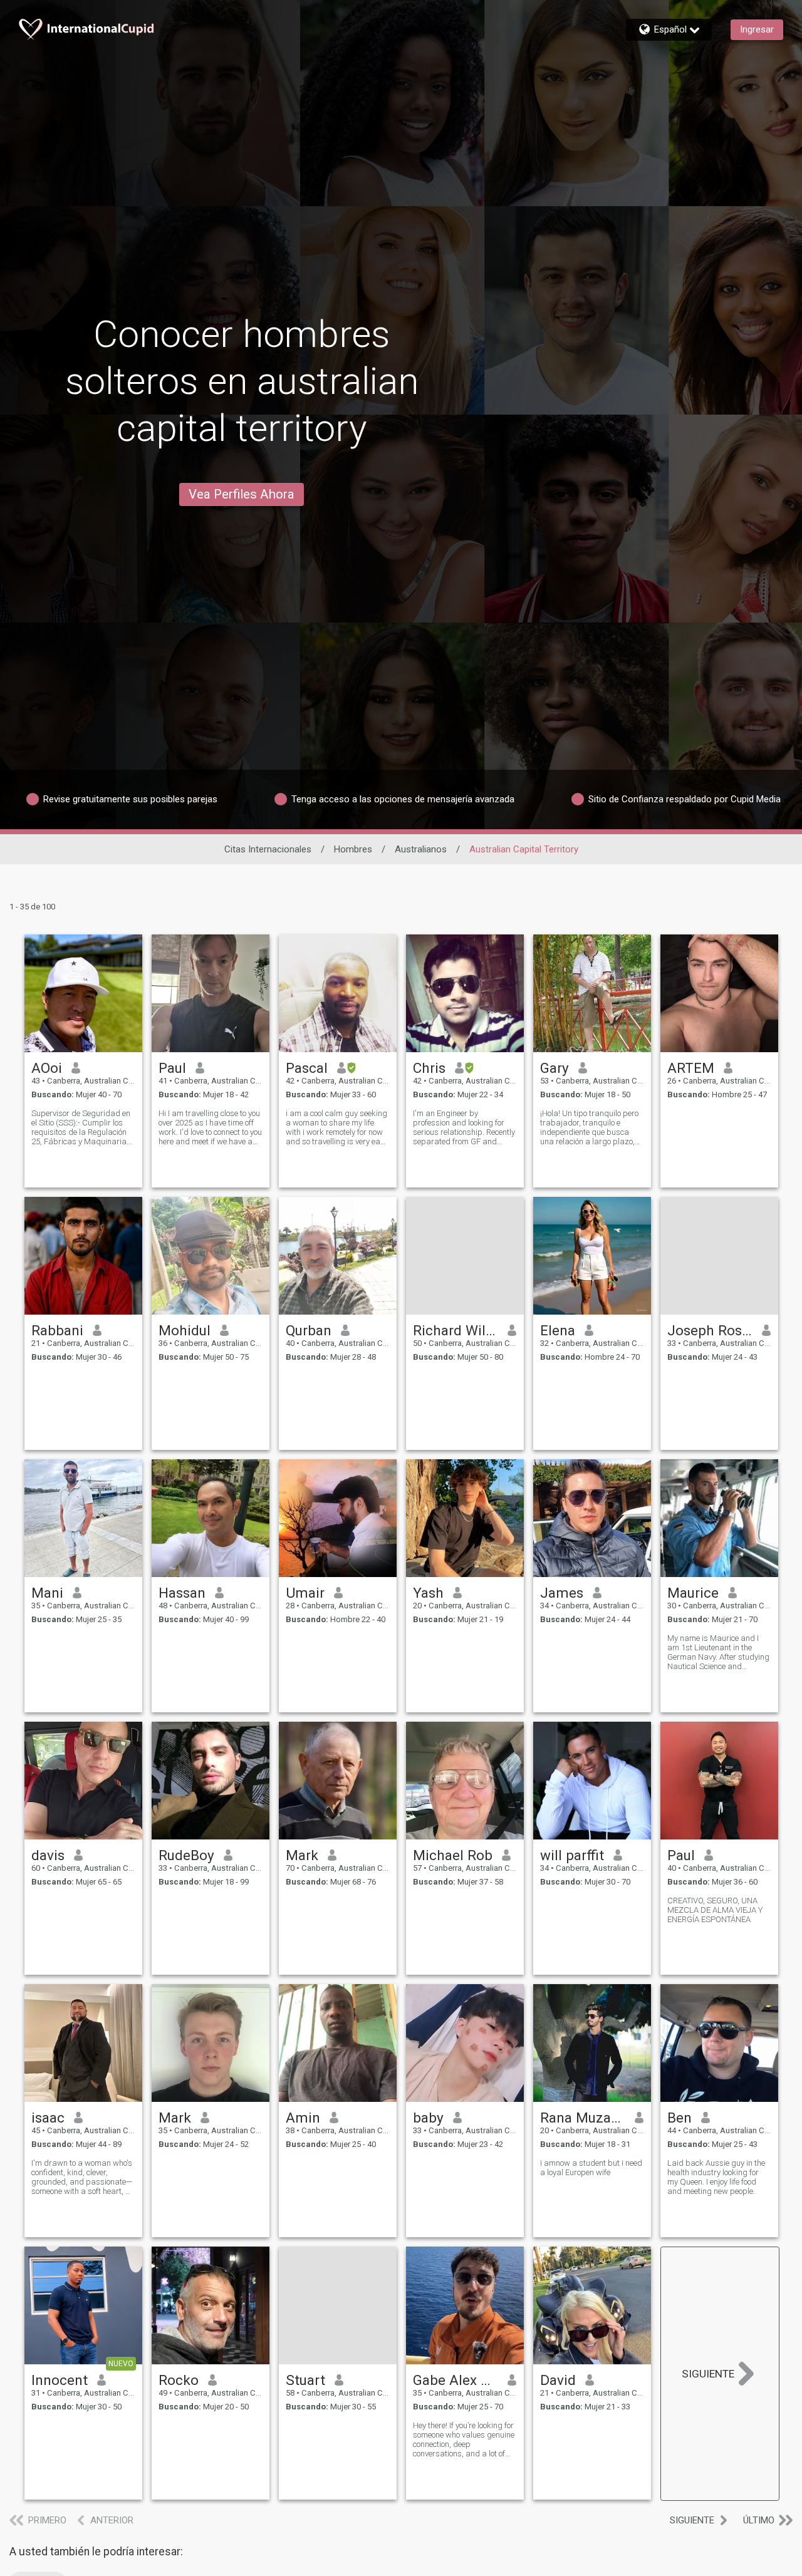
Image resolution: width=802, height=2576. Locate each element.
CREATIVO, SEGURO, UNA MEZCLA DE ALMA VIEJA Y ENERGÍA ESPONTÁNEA (715, 1910)
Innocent (60, 2380)
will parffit (572, 1855)
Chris (429, 1068)
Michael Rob (453, 1855)
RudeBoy (186, 1855)
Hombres (353, 849)
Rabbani (57, 1330)
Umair (305, 1593)
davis (48, 1855)
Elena (558, 1330)
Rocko (179, 2380)
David (558, 2380)
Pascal (307, 1068)
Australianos (421, 849)
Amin (303, 2118)
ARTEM (691, 1068)
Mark (302, 1855)
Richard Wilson (456, 1330)
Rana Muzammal (583, 2118)
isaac (48, 2118)
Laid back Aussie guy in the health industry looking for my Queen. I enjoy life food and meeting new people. (716, 2177)
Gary (555, 1068)
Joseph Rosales (710, 1330)
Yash (428, 1593)
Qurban (309, 1330)
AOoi (47, 1068)
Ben (680, 2118)
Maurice (693, 1593)
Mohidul (185, 1330)
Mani (47, 1593)
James (562, 1593)
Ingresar (757, 29)
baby (428, 2118)
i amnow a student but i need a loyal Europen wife (591, 2168)
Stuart (305, 2380)
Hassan (182, 1593)
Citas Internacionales (268, 849)
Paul (172, 1068)
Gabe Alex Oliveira (456, 2380)
